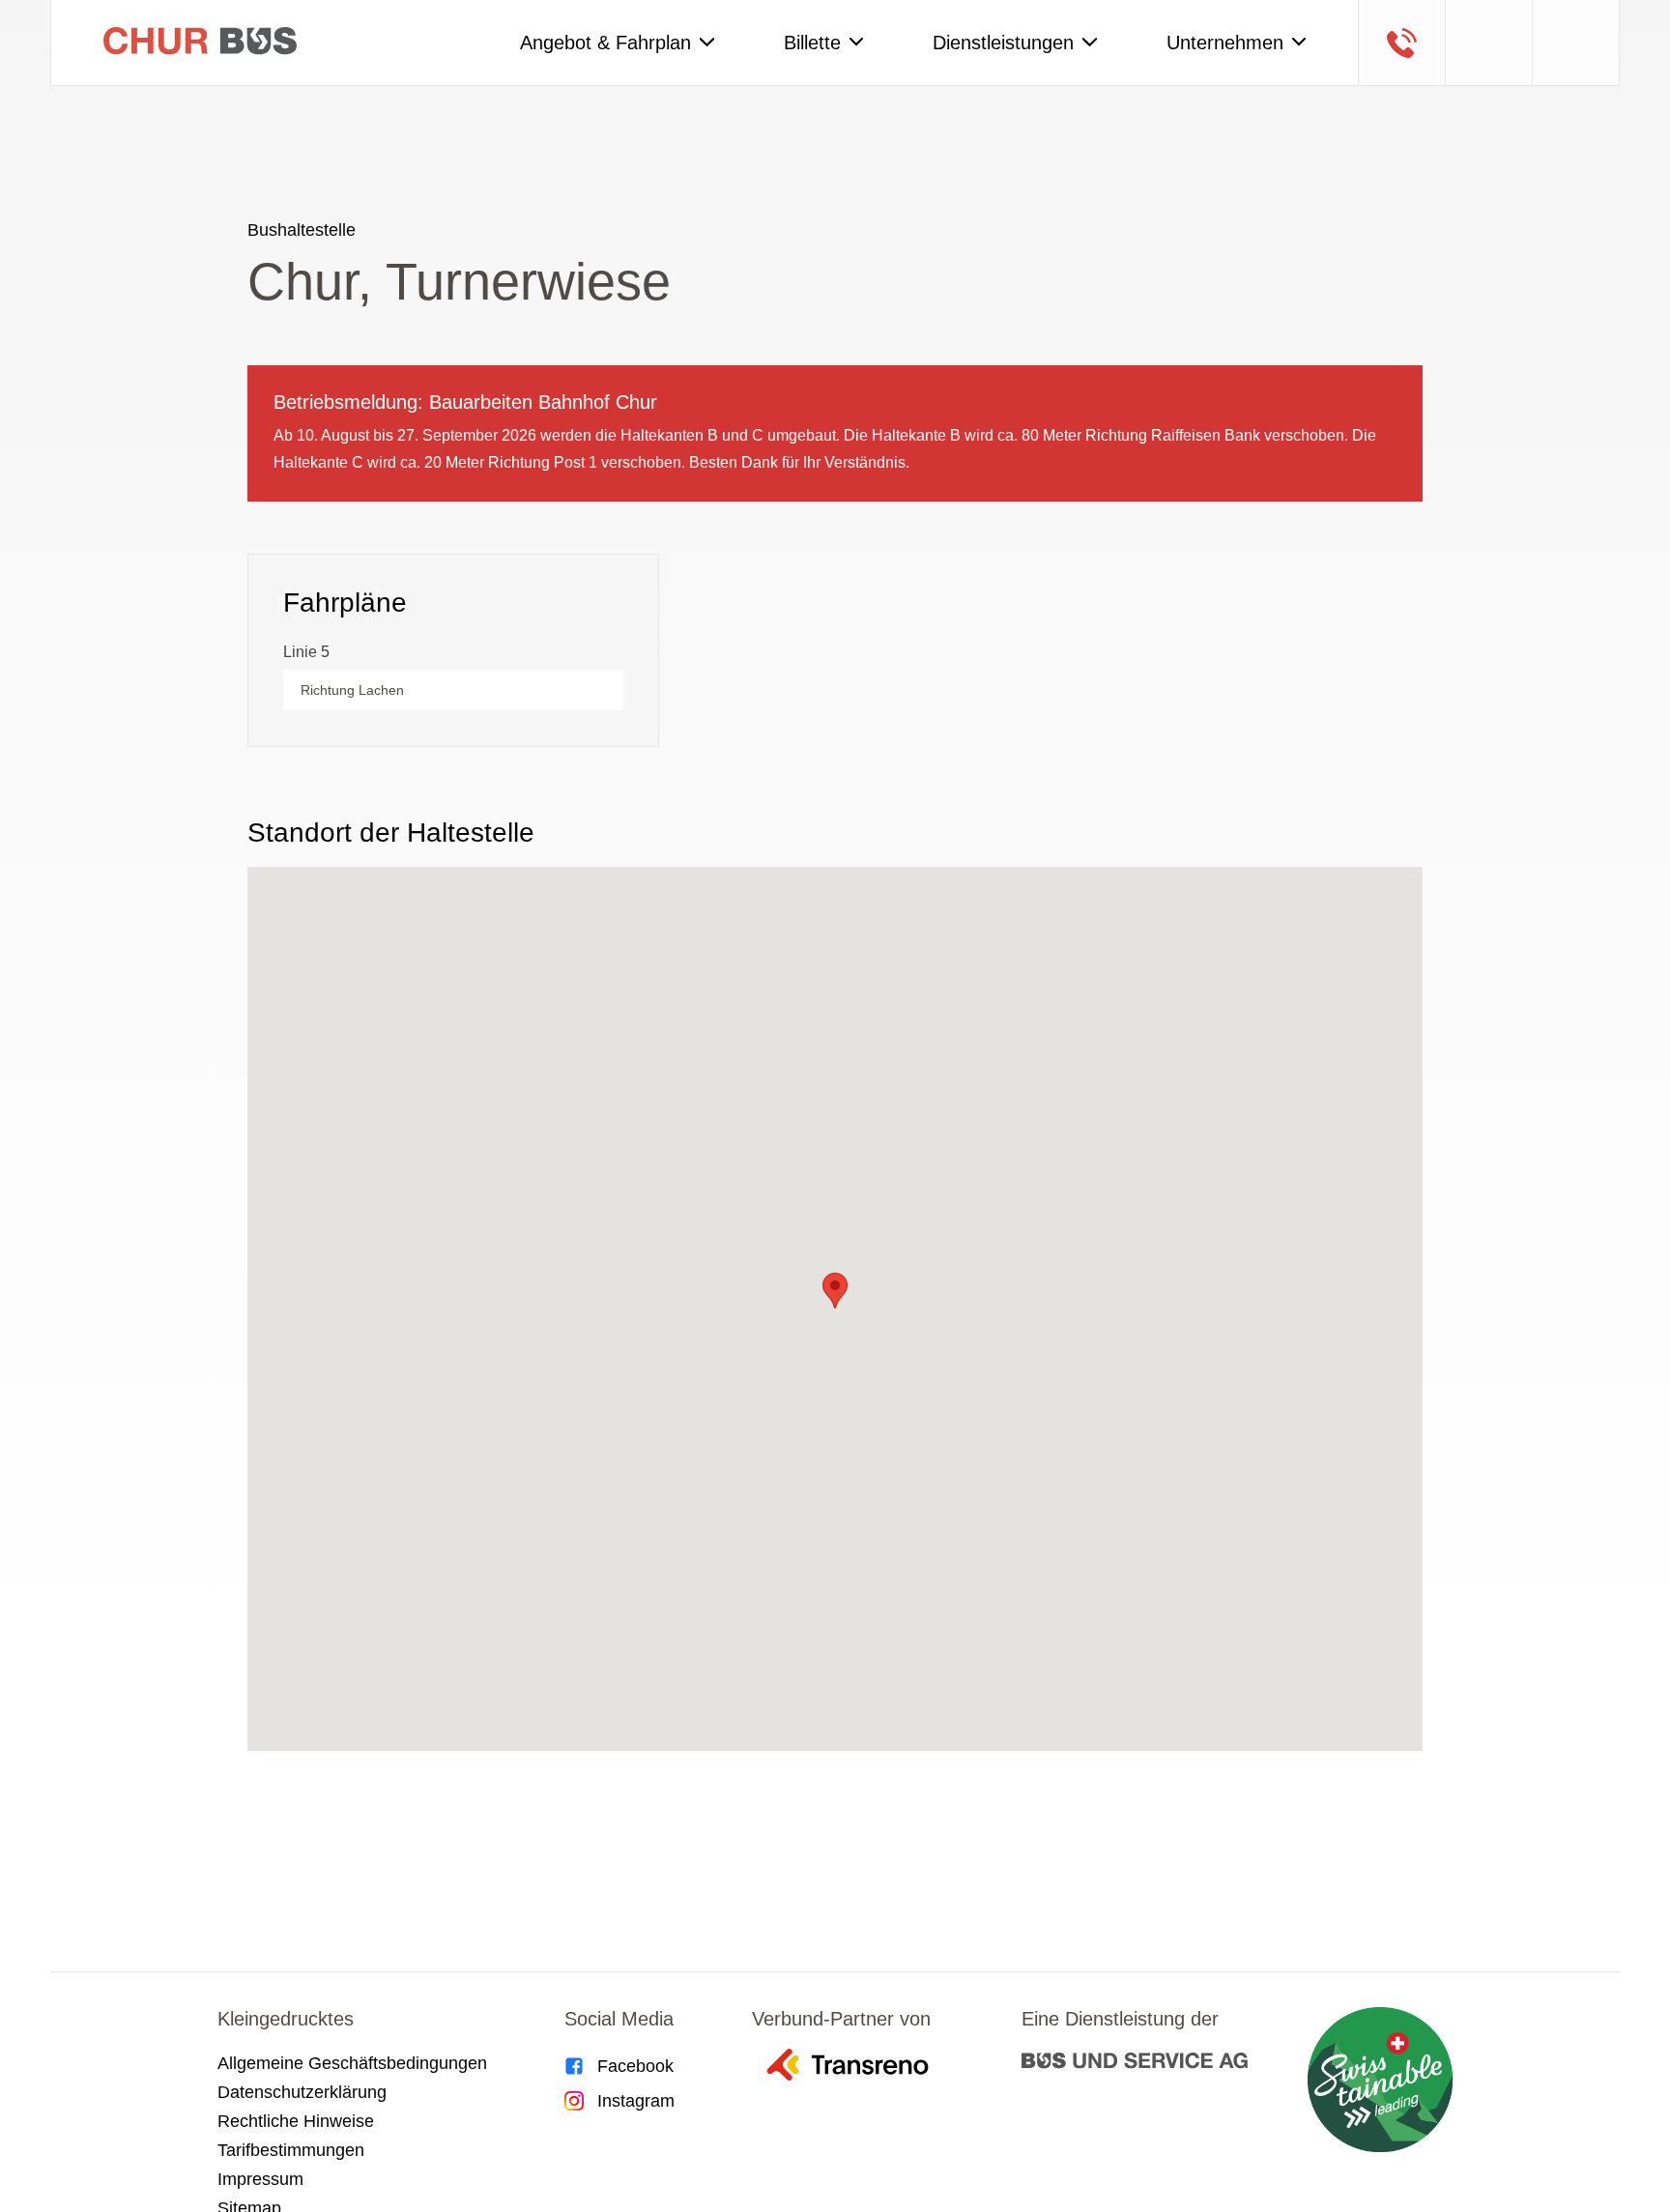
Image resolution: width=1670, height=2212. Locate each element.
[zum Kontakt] (1401, 43)
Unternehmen (1225, 43)
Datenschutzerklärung (302, 2092)
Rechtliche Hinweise (296, 2121)
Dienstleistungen (1003, 43)
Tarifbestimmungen (291, 2150)
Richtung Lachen (352, 690)
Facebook (635, 2066)
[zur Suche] (1575, 43)
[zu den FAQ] (1488, 43)
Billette (812, 43)
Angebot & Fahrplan (605, 43)
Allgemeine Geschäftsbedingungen (352, 2063)
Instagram (636, 2101)
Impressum (260, 2179)
